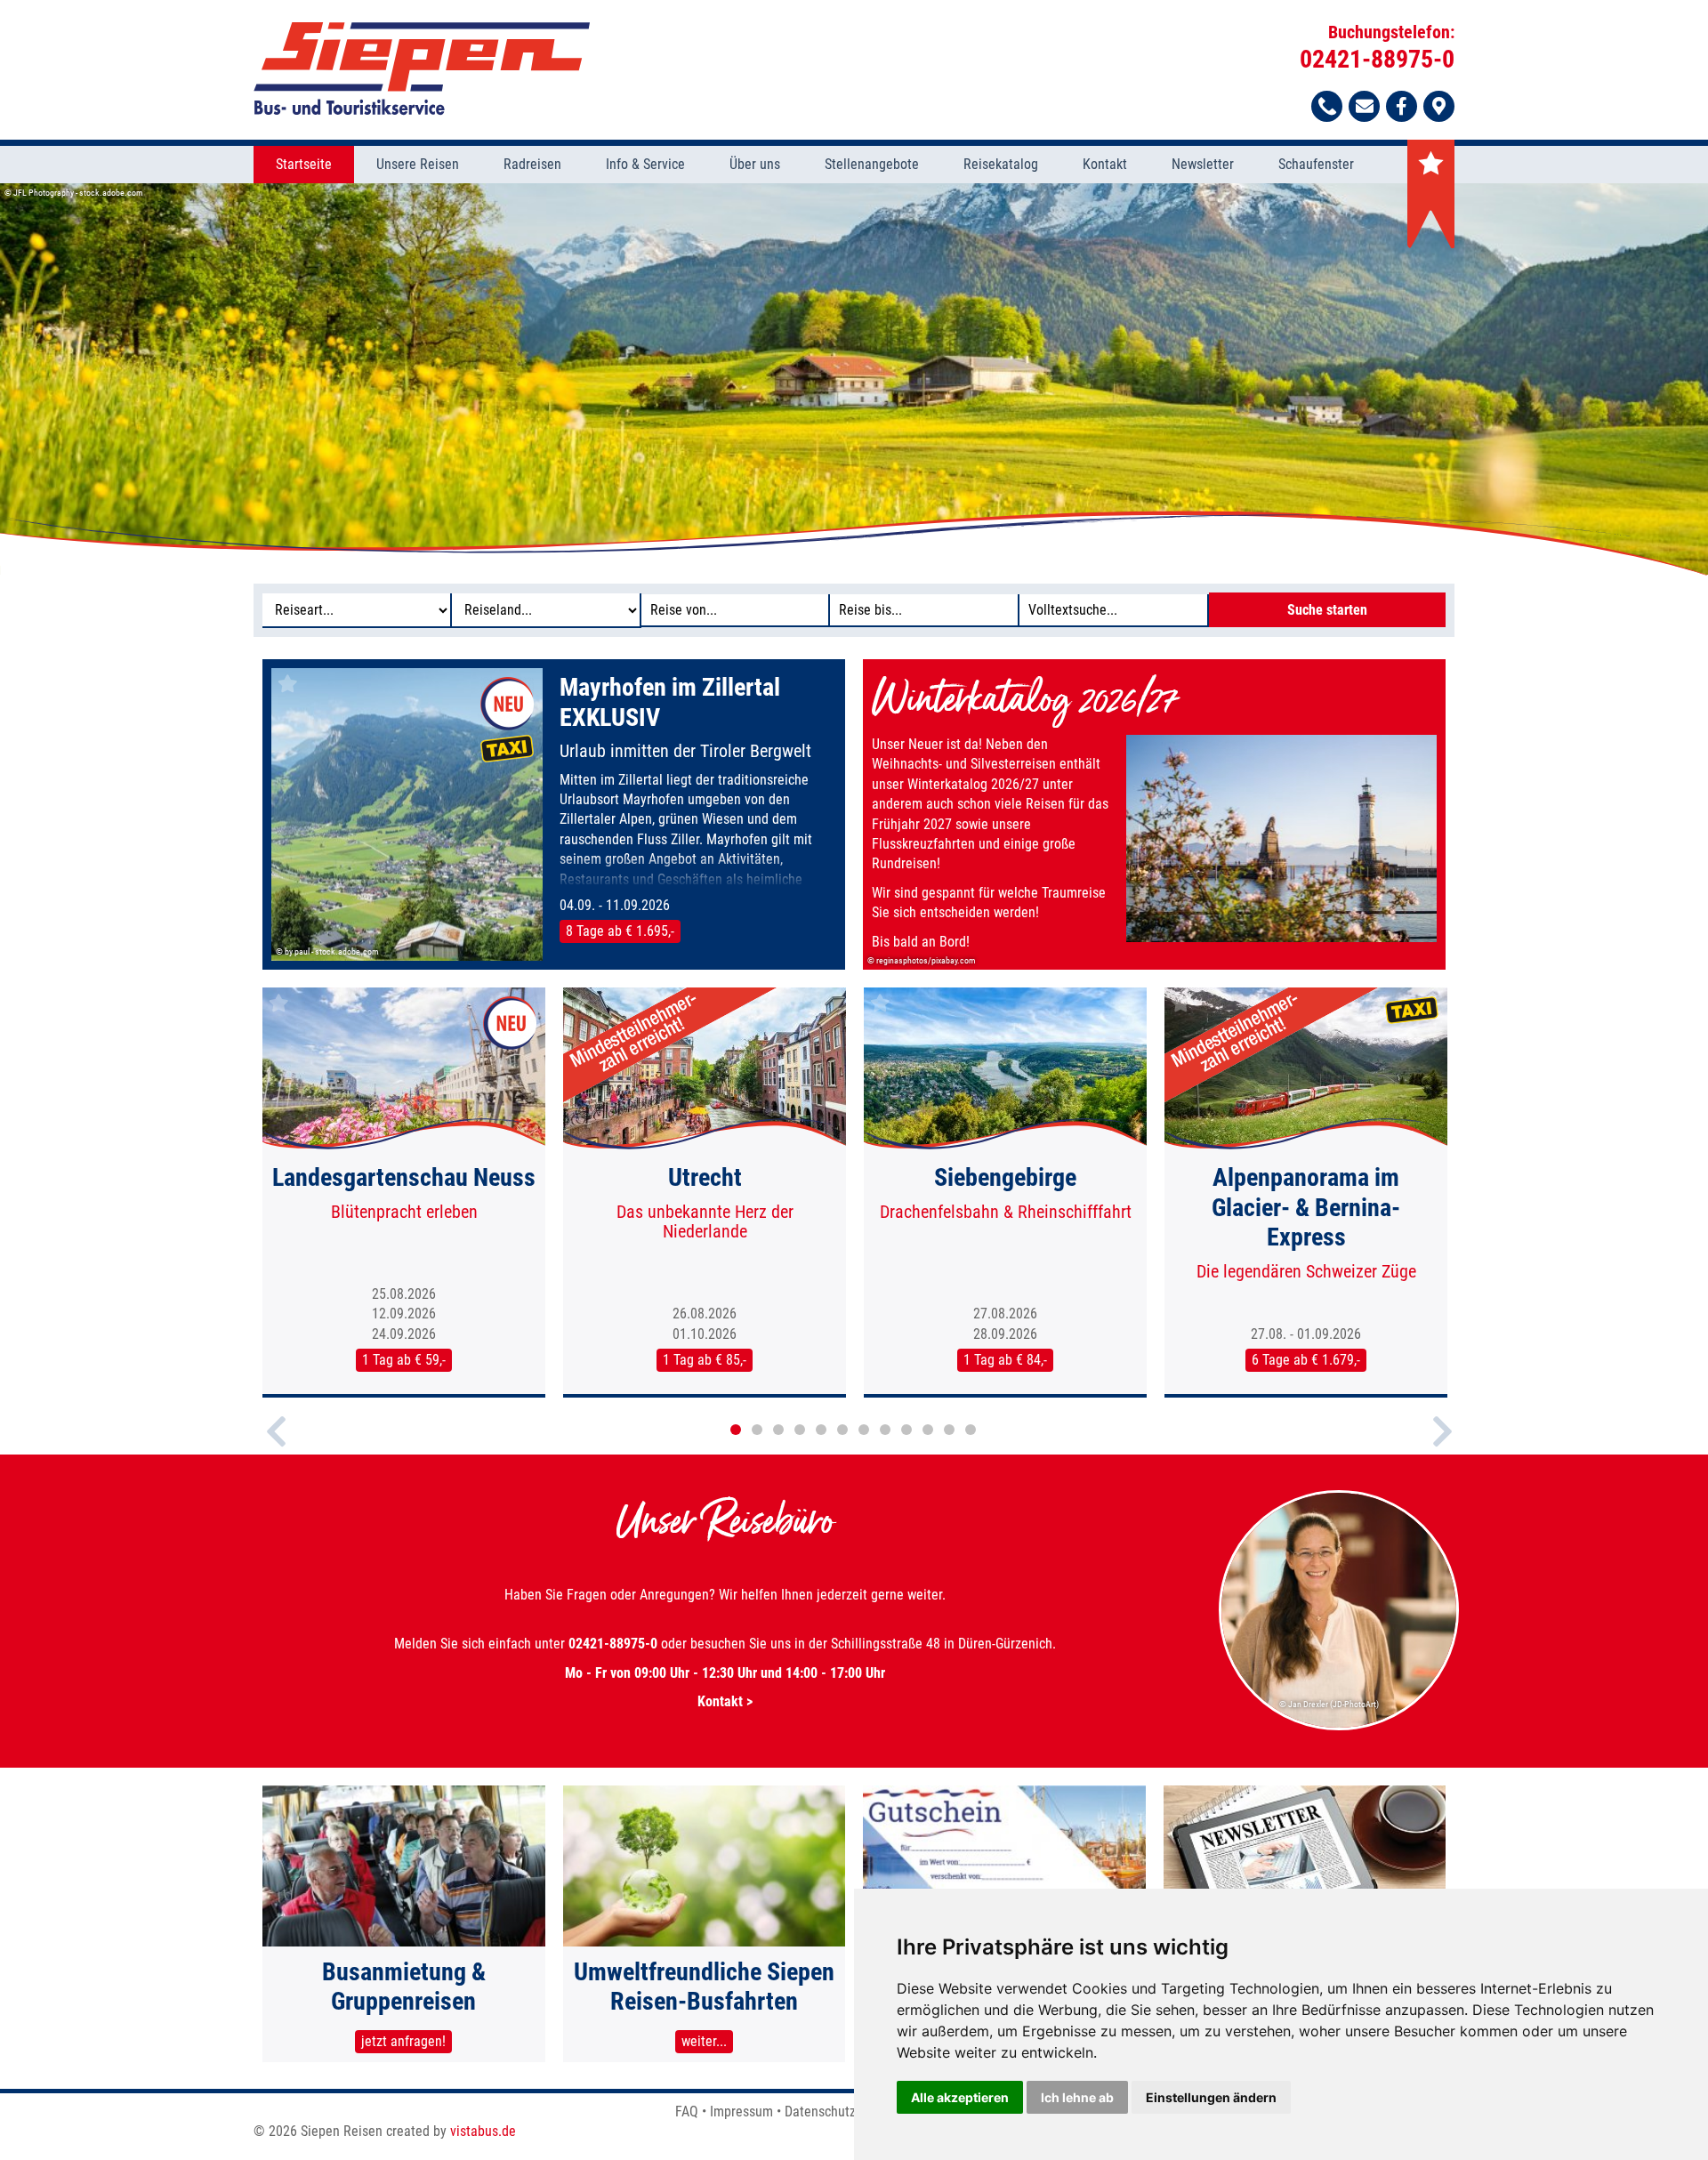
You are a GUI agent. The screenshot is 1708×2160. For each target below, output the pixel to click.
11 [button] (949, 1430)
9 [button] (906, 1430)
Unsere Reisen (418, 164)
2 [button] (757, 1430)
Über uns (755, 164)
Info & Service (645, 164)
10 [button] (928, 1430)
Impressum (741, 2112)
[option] (854, 379)
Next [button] (1442, 1447)
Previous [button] (276, 1447)
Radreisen (532, 164)
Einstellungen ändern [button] (1211, 2097)
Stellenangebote (872, 164)
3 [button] (778, 1430)
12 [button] (971, 1430)
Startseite (304, 164)
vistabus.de (483, 2131)
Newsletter (1203, 164)
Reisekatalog (1001, 164)
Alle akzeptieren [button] (960, 2097)
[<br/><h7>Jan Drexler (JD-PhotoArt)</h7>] (1340, 1727)
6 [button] (842, 1430)
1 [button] (736, 1430)
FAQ (687, 2112)
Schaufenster (1316, 164)
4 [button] (800, 1430)
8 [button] (885, 1430)
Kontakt (1105, 164)
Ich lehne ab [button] (1077, 2097)
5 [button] (821, 1430)
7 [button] (864, 1430)
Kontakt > (725, 1701)
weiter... (704, 2041)
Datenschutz (820, 2112)
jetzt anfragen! (403, 2041)
